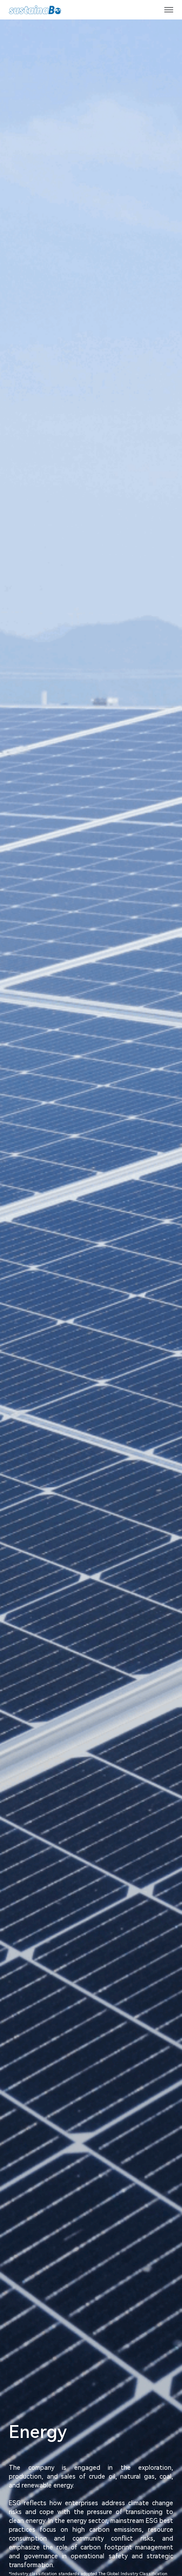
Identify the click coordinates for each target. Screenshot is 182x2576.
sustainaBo (35, 10)
